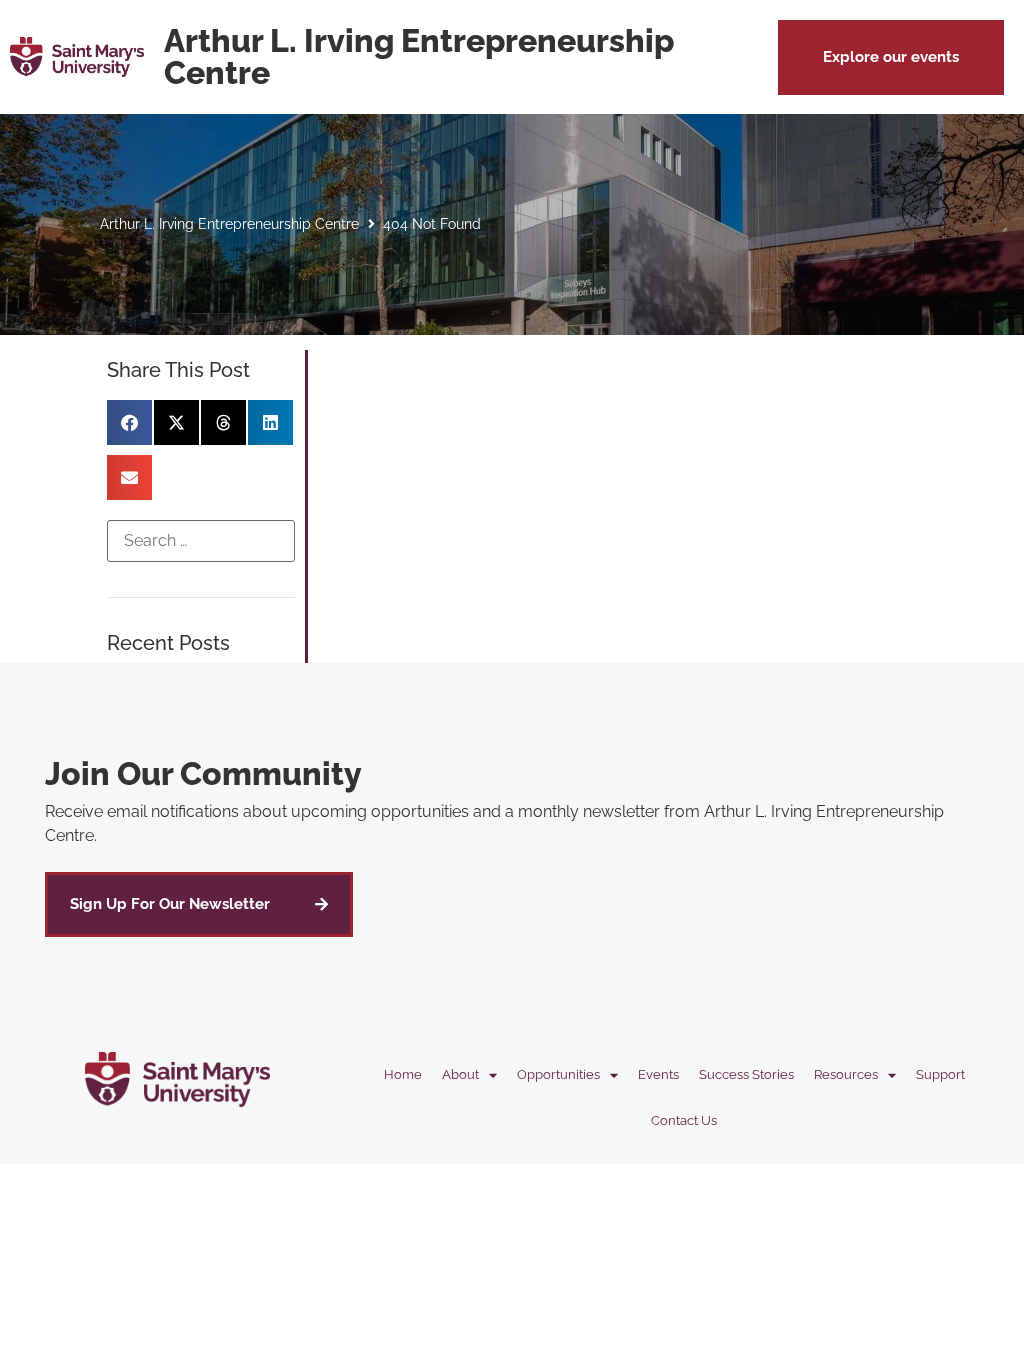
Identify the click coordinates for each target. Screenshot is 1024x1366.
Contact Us (684, 1120)
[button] (891, 57)
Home (403, 1074)
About (460, 1074)
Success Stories (746, 1074)
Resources (846, 1074)
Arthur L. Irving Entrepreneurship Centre (229, 224)
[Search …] (200, 541)
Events (658, 1074)
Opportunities (558, 1074)
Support (940, 1074)
